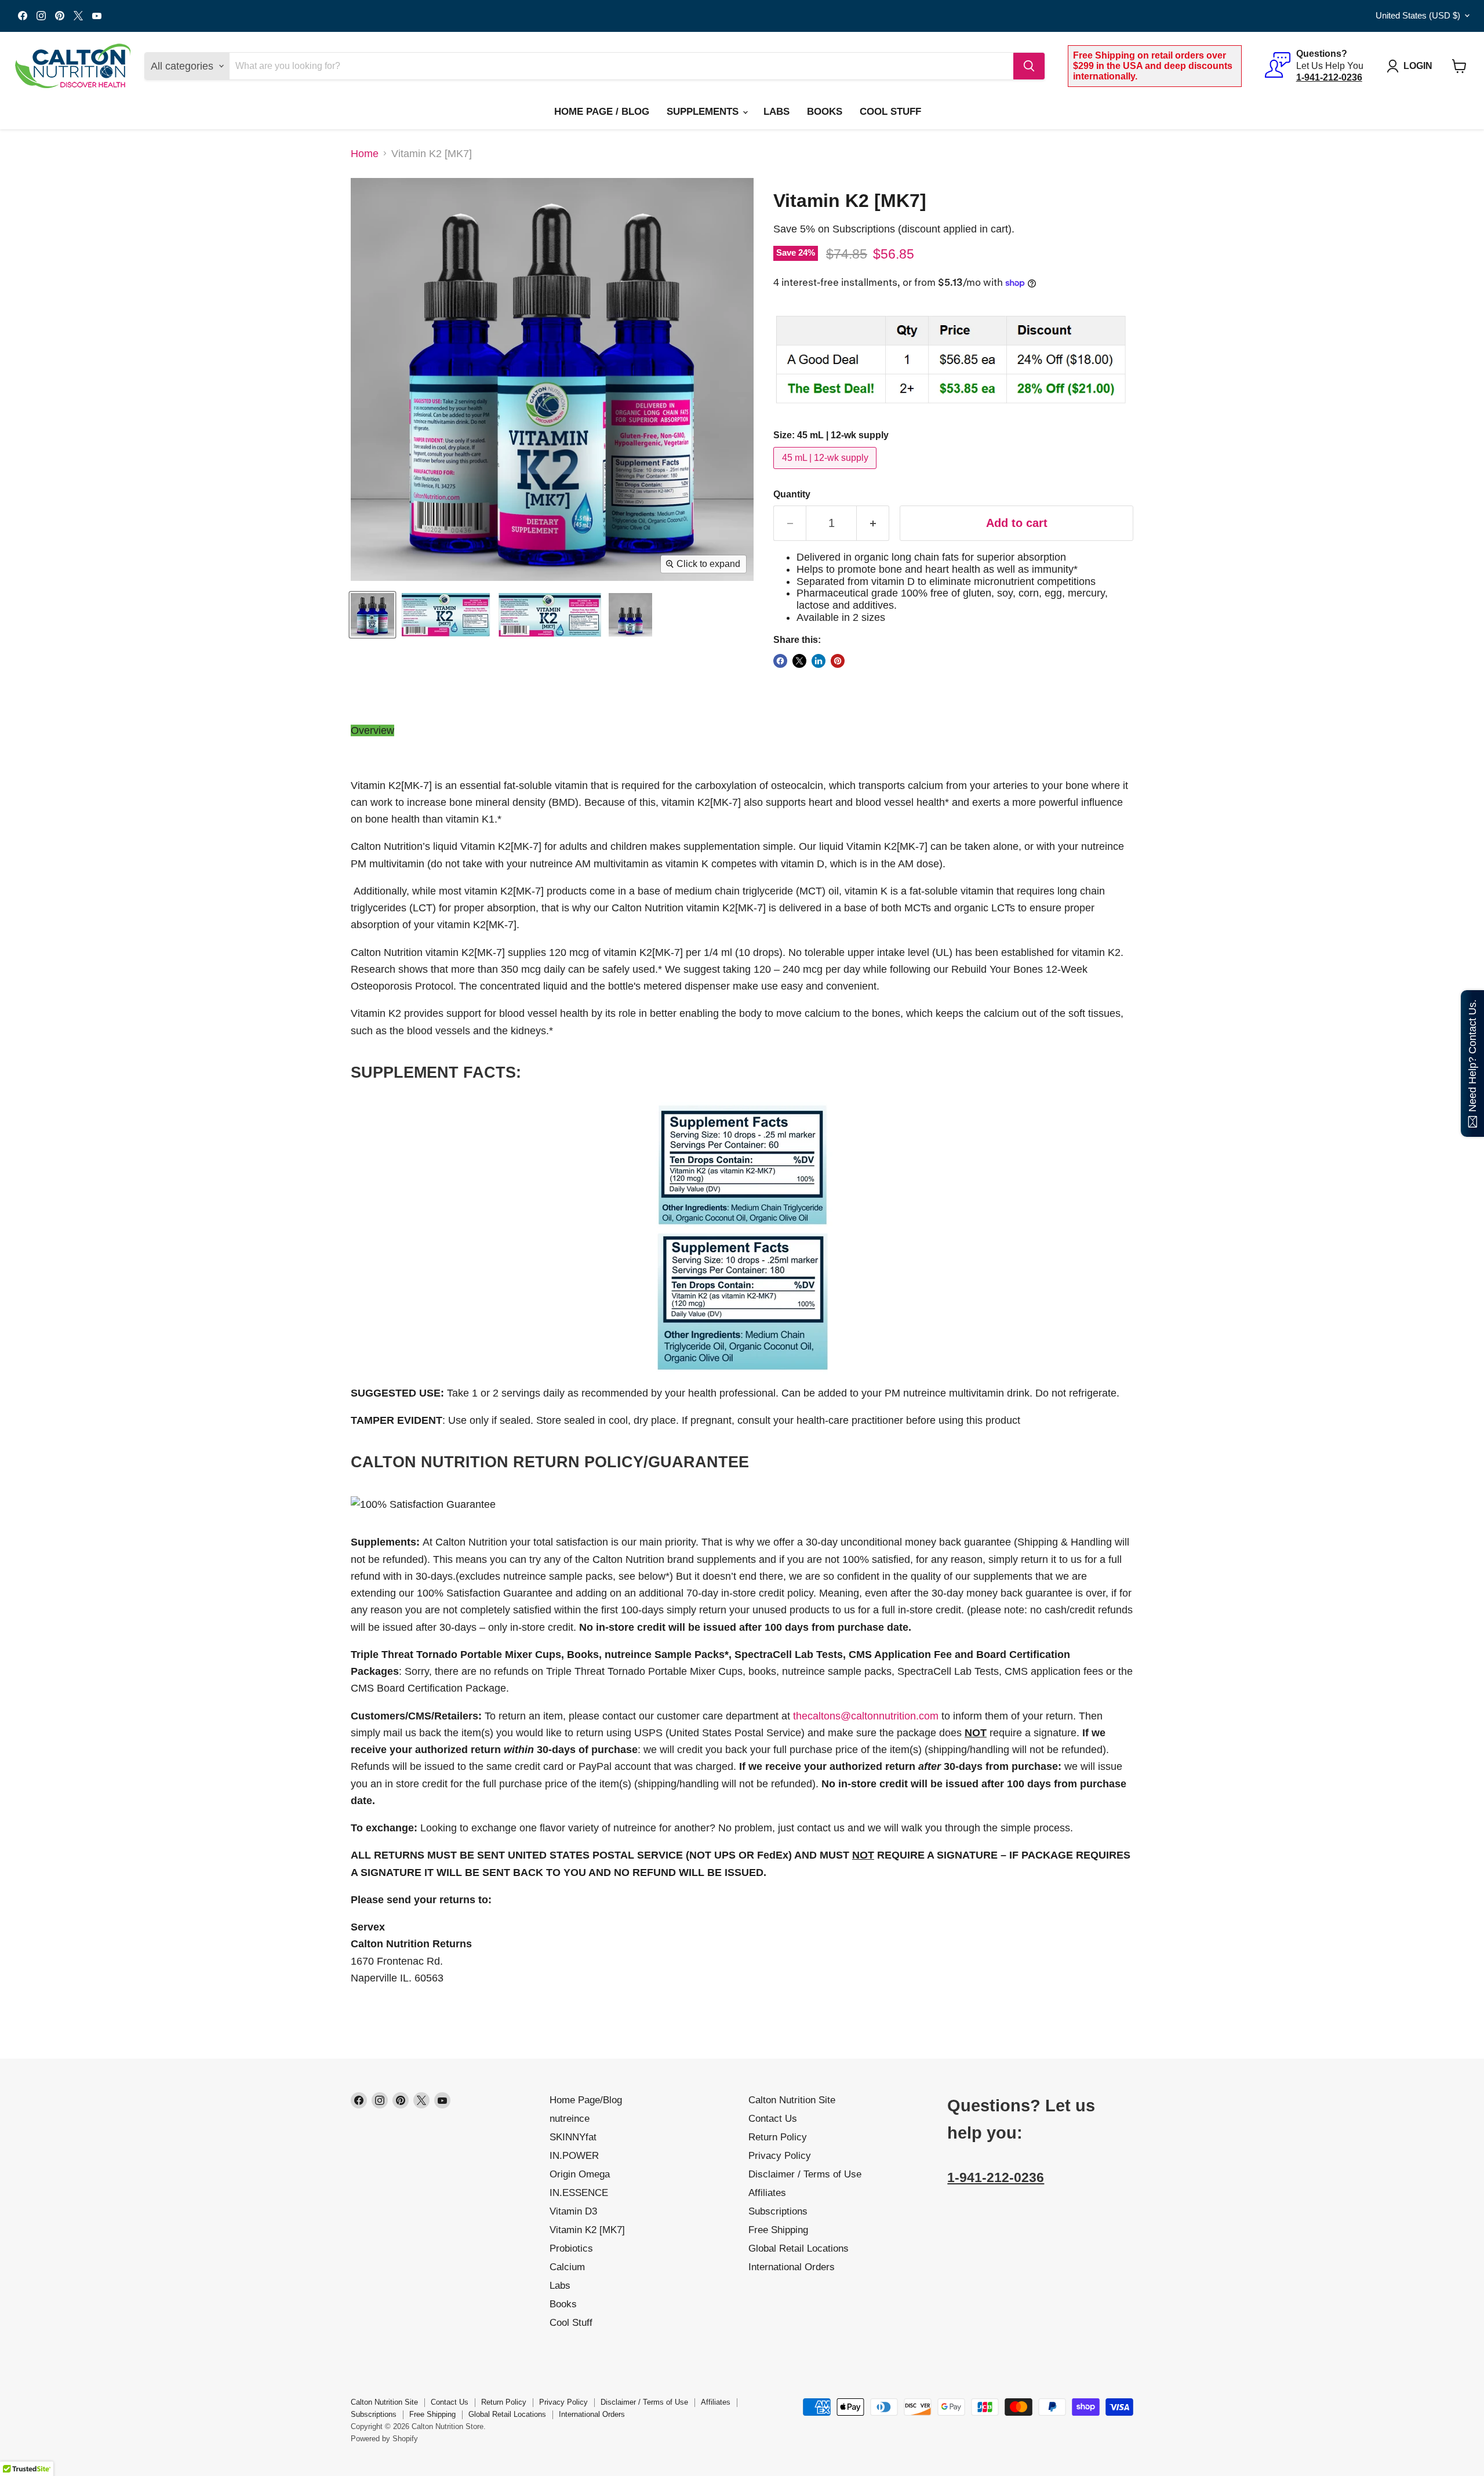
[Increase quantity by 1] (873, 523)
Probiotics (571, 2248)
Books (825, 112)
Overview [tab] (372, 730)
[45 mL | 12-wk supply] (826, 471)
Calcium (567, 2267)
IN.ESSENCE (579, 2193)
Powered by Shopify (384, 2439)
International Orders (792, 2267)
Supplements (704, 112)
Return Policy (778, 2137)
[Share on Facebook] (780, 661)
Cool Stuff (890, 112)
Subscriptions (778, 2211)
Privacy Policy (780, 2156)
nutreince (570, 2119)
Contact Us (773, 2119)
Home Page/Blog (586, 2100)
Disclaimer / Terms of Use (805, 2174)
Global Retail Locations (799, 2248)
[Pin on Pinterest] (838, 661)
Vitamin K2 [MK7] (587, 2230)
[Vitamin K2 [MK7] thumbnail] (372, 615)
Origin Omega (580, 2174)
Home (365, 154)
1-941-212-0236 (996, 2178)
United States (1418, 16)
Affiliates (767, 2193)
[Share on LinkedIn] (819, 661)
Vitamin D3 (573, 2211)
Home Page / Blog (602, 112)
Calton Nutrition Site (792, 2100)
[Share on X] (799, 661)
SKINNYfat (573, 2137)
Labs (776, 112)
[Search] (1029, 66)
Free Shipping (778, 2230)
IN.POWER (574, 2156)
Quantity (792, 494)
